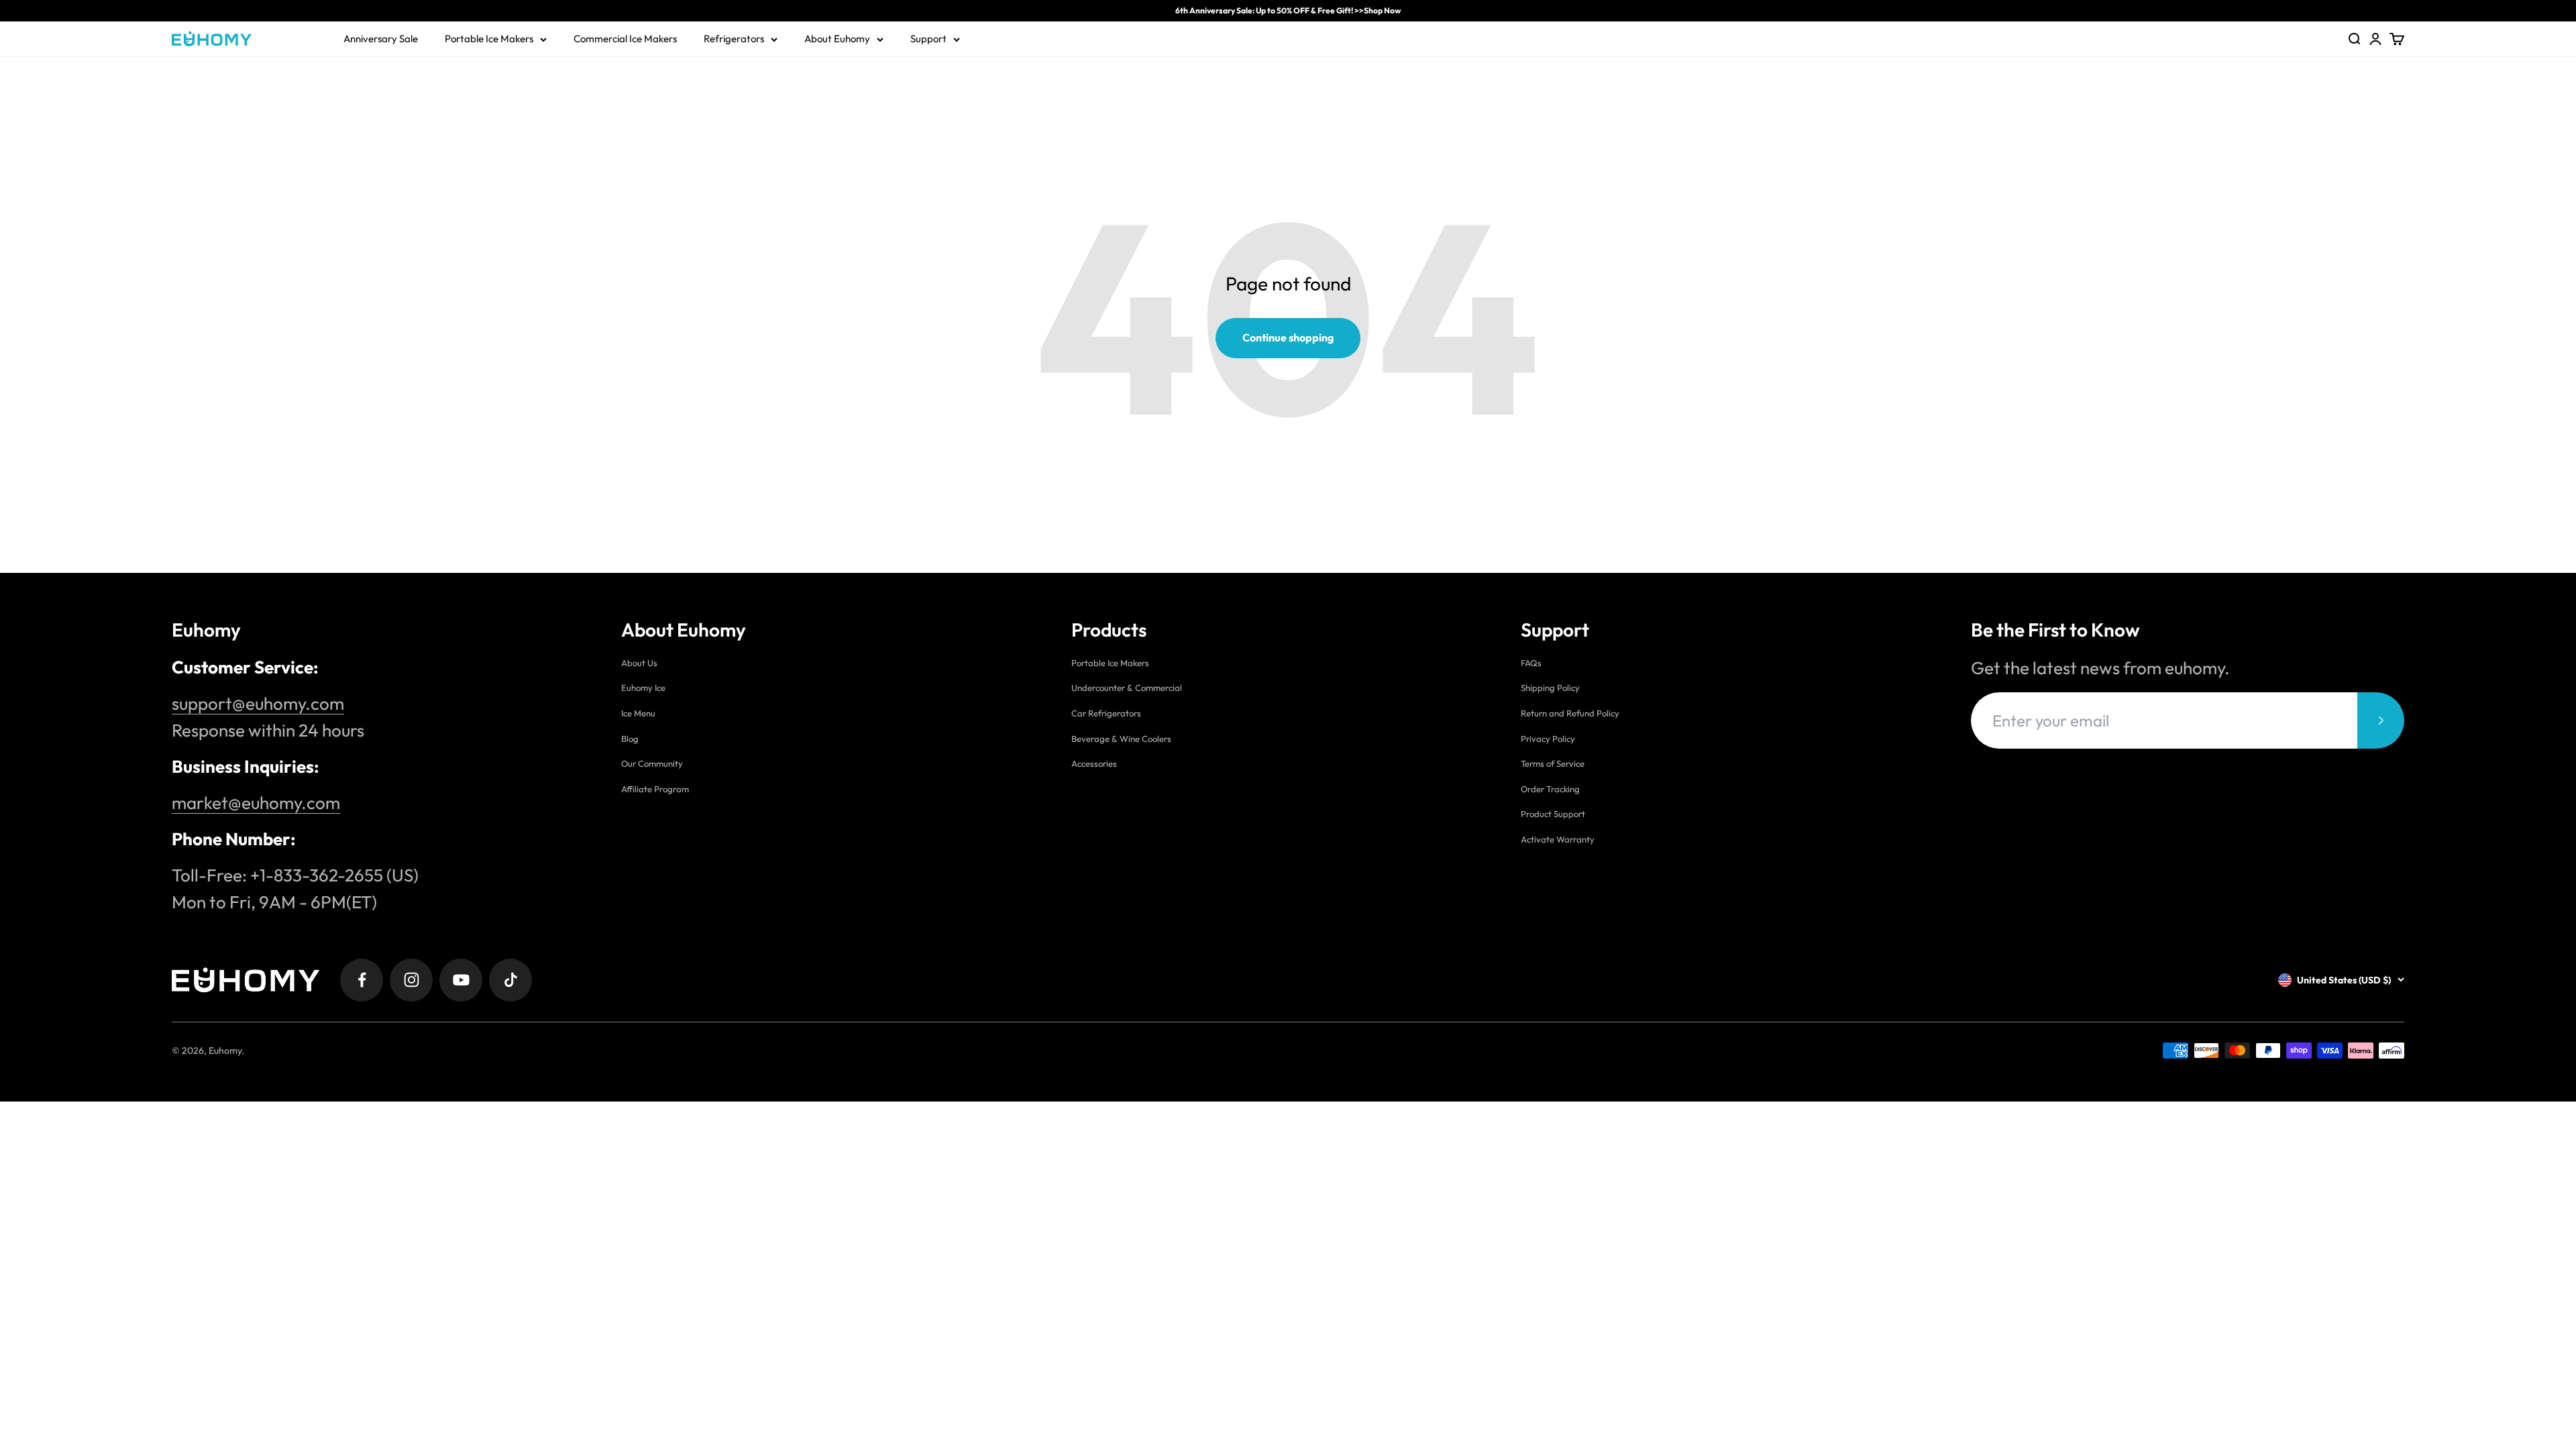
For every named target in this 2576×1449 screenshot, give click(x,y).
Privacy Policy (1548, 739)
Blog (630, 739)
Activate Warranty (1558, 839)
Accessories (1094, 763)
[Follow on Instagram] (411, 980)
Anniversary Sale (381, 39)
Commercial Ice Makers (625, 39)
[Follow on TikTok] (511, 980)
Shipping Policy (1550, 688)
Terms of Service (1553, 763)
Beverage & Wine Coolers (1121, 739)
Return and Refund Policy (1570, 713)
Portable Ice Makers (489, 39)
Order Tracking (1550, 789)
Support (928, 39)
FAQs (1531, 663)
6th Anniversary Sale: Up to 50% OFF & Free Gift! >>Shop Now (1288, 10)
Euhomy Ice (643, 688)
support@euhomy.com (258, 703)
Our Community (652, 763)
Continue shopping (1288, 337)
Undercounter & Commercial (1127, 688)
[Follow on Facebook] (362, 980)
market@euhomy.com (256, 803)
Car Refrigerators (1106, 713)
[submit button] (2381, 720)
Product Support (1553, 814)
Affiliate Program (655, 789)
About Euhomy (837, 39)
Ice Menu (638, 713)
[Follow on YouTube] (461, 980)
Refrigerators (734, 39)
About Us (639, 663)
